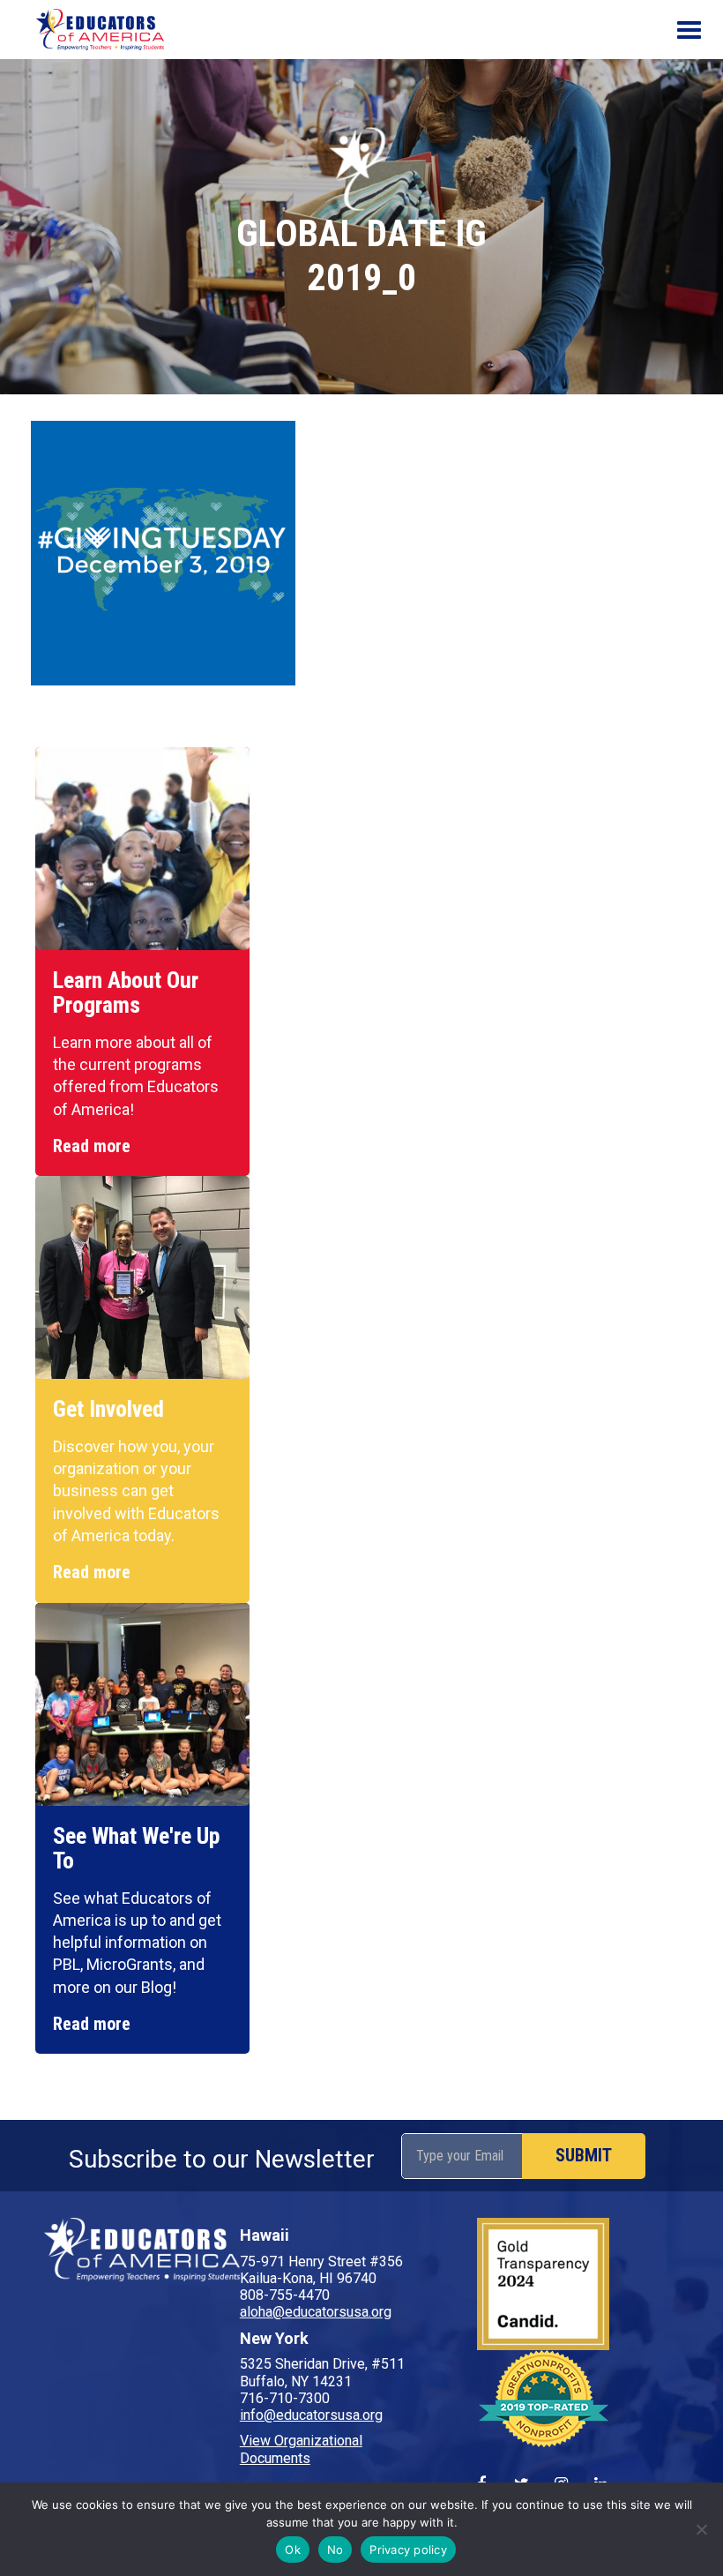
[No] (701, 2529)
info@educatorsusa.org (311, 2415)
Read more (92, 1146)
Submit (584, 2155)
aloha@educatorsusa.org (316, 2312)
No (335, 2550)
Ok (293, 2550)
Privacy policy (408, 2550)
